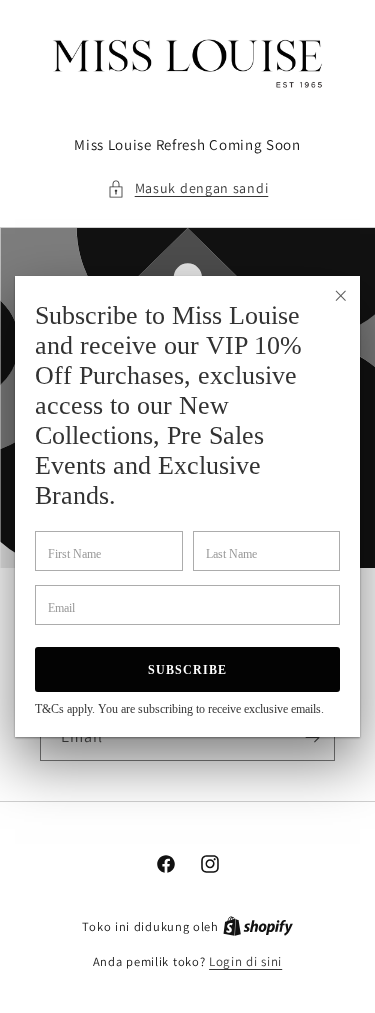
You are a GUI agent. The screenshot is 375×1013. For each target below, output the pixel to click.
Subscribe (187, 670)
